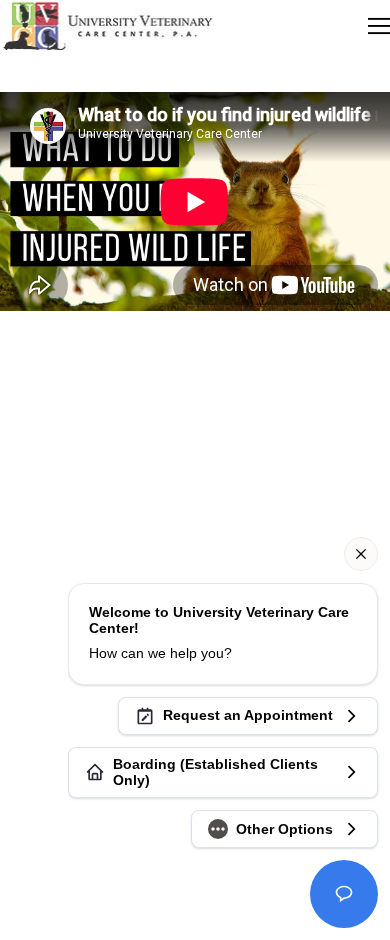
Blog (195, 448)
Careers (195, 408)
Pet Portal (195, 428)
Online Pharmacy (195, 468)
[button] (379, 26)
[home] (107, 26)
